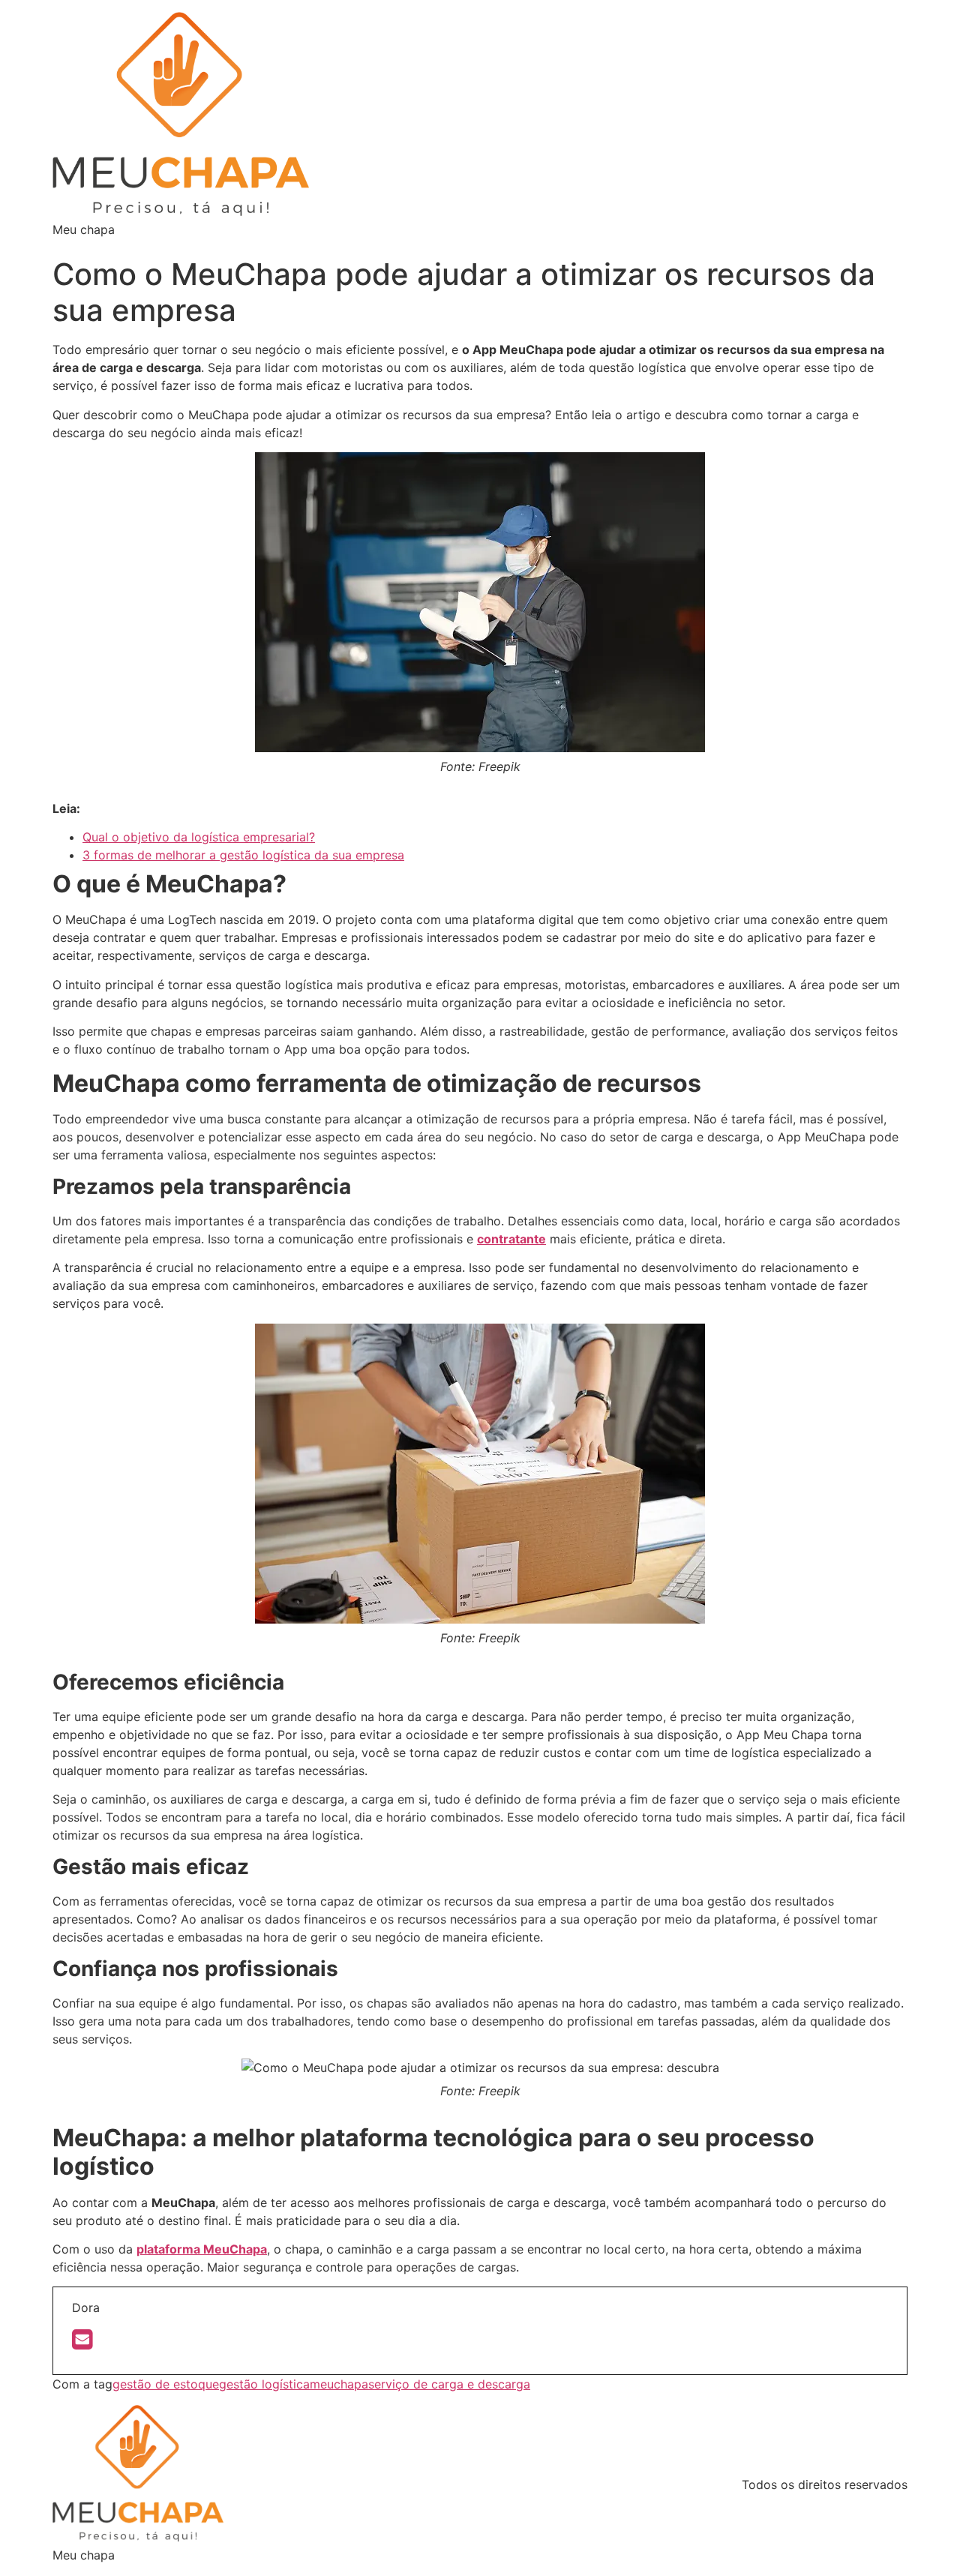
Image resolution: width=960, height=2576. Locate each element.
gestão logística (264, 2384)
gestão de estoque (166, 2384)
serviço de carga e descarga (449, 2384)
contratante (511, 1239)
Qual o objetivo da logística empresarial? (199, 837)
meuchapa (339, 2384)
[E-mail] (82, 2344)
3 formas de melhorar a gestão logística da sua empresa (243, 855)
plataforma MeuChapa (202, 2249)
